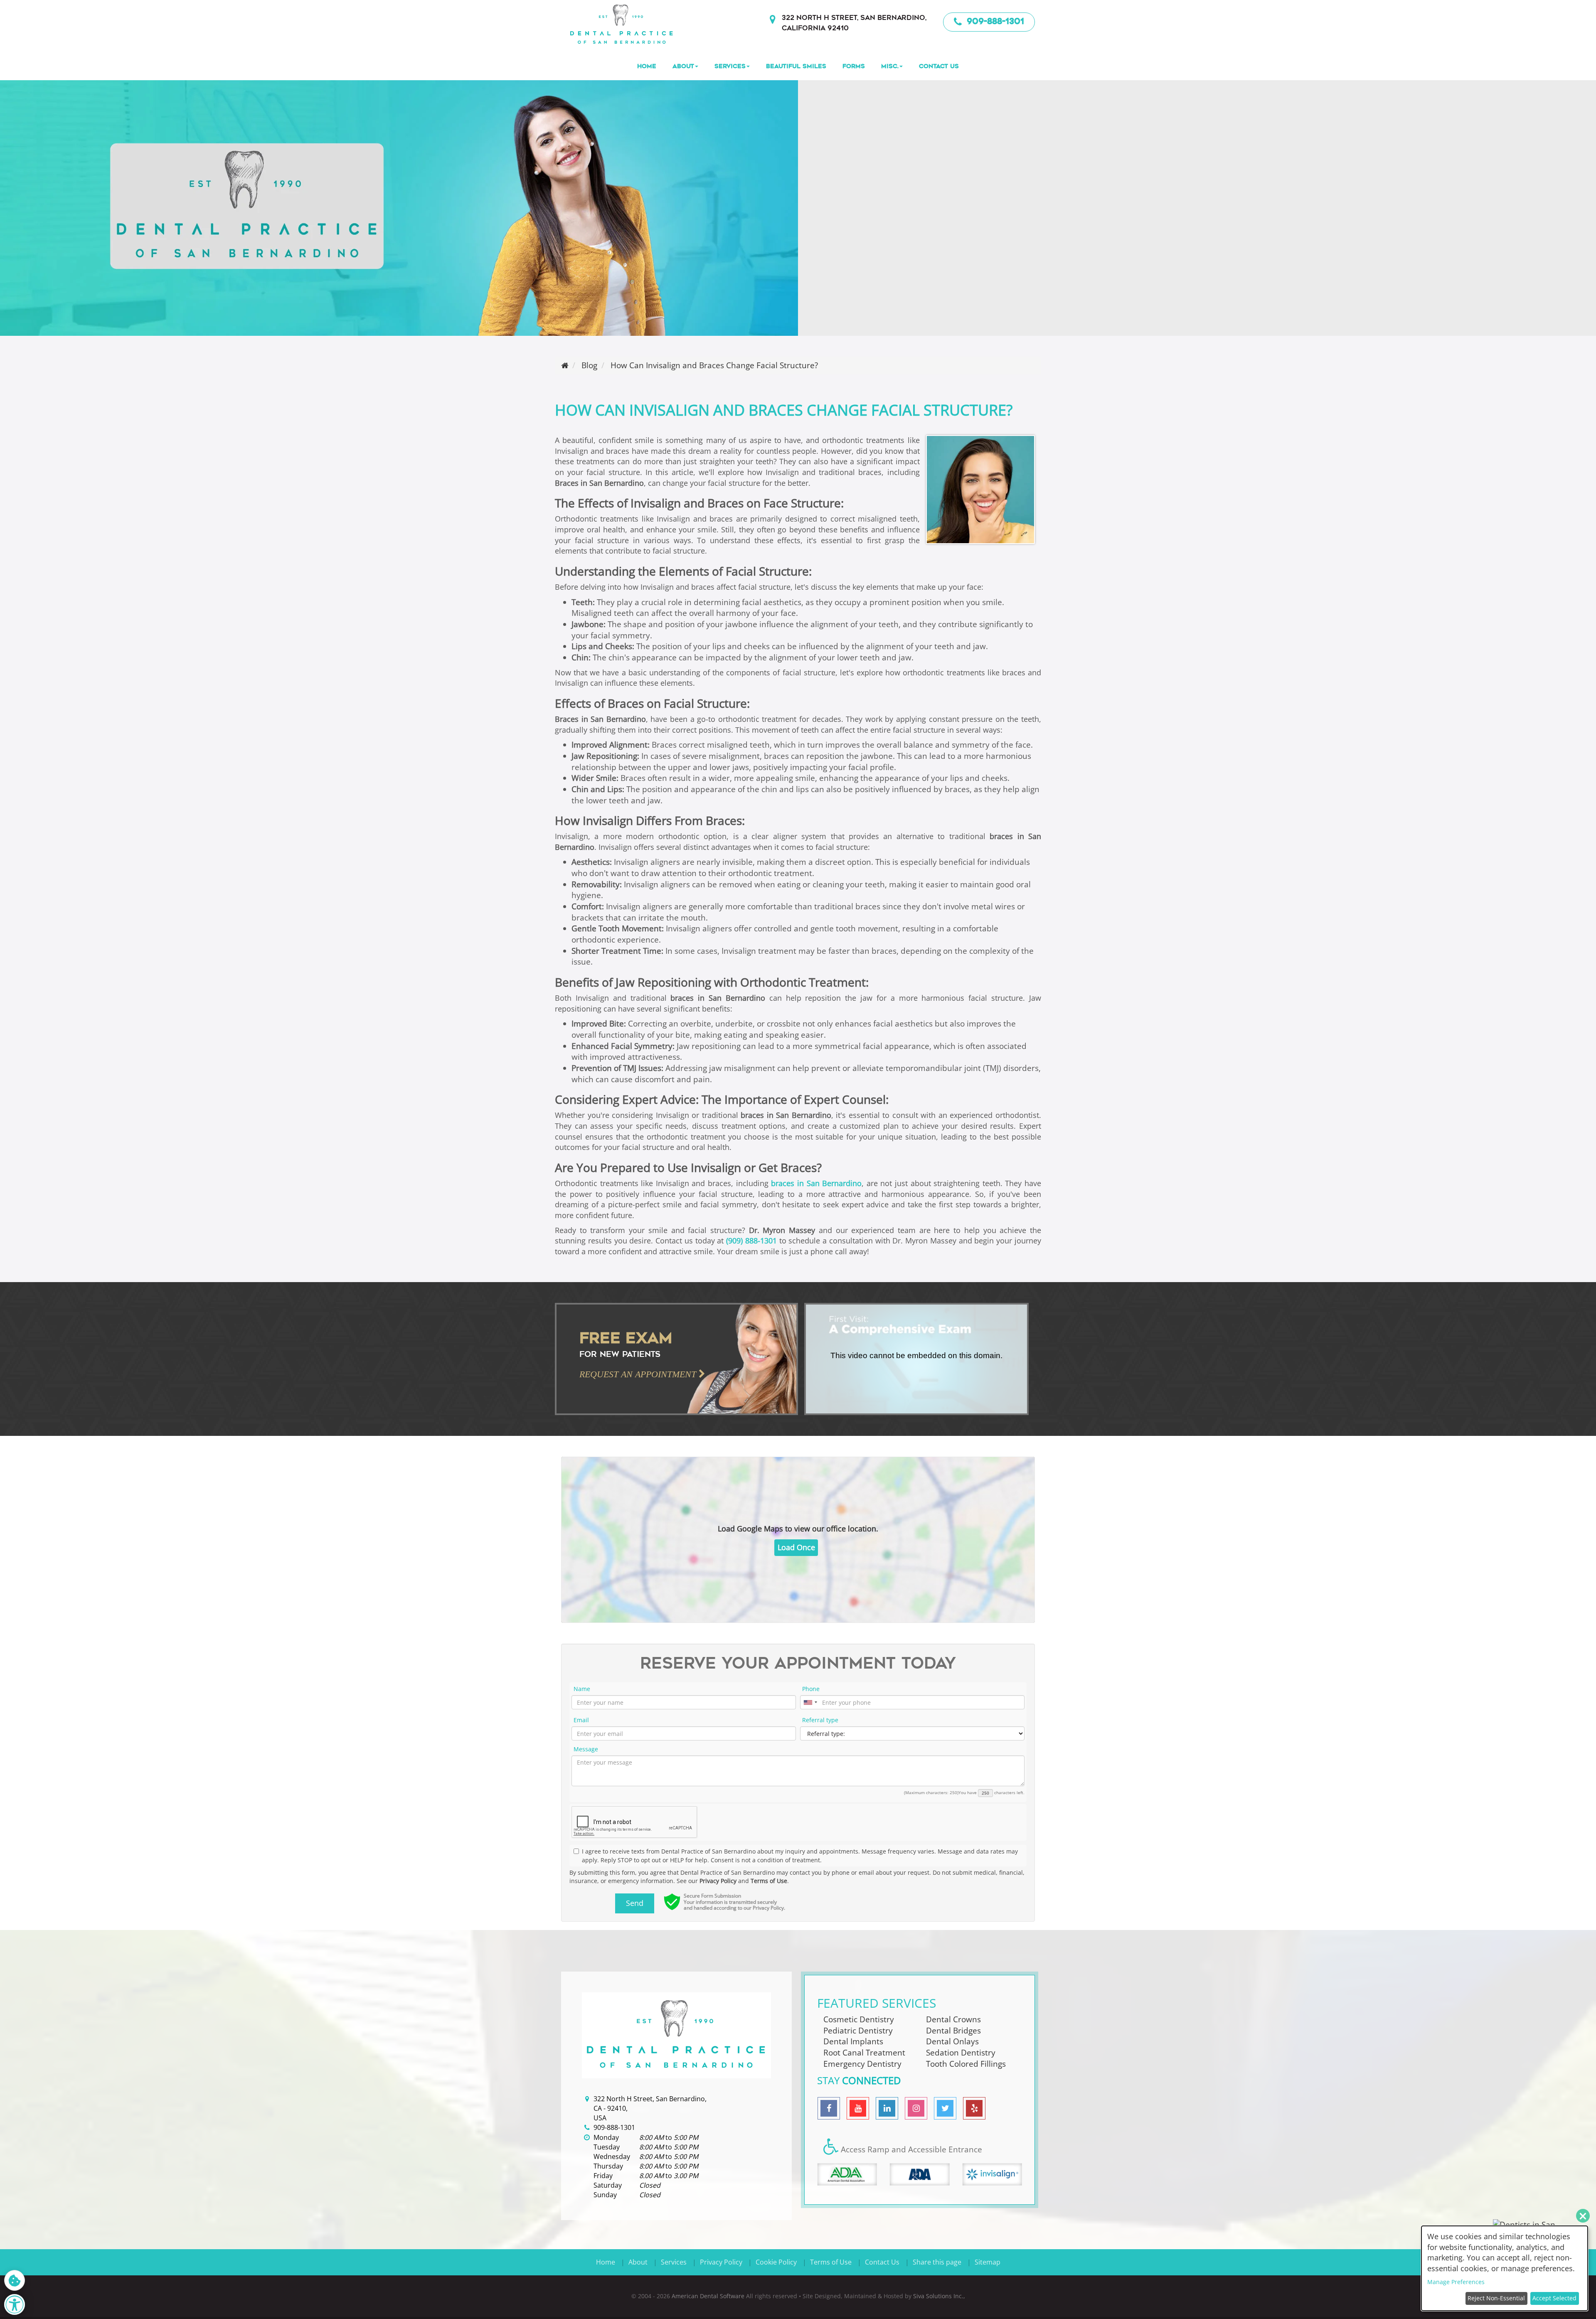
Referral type (820, 1720)
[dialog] (1505, 2268)
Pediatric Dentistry (858, 2030)
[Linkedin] (887, 2108)
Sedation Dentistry (961, 2052)
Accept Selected (1554, 2298)
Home (647, 66)
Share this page (937, 2262)
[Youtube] (858, 2108)
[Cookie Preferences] (15, 2280)
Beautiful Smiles (796, 66)
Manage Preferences (1456, 2282)
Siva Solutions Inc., (939, 2296)
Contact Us (939, 66)
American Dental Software (709, 2296)
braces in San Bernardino (816, 1183)
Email (581, 1720)
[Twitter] (945, 2108)
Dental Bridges (953, 2030)
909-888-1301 (994, 21)
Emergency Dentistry (862, 2063)
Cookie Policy (776, 2262)
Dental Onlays (952, 2041)
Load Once (796, 1547)
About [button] (683, 66)
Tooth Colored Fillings (966, 2063)
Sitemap (988, 2262)
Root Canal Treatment (864, 2052)
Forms (854, 66)
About (638, 2262)
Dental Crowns (953, 2019)
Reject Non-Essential (1496, 2298)
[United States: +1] (810, 1702)
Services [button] (730, 66)
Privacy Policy (718, 1881)
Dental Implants (853, 2041)
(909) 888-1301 (751, 1241)
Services (674, 2262)
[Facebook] (829, 2108)
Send (635, 1903)
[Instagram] (916, 2108)
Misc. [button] (890, 66)
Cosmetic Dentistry (859, 2019)
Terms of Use (769, 1881)
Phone (811, 1689)
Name (582, 1689)
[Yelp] (974, 2108)
